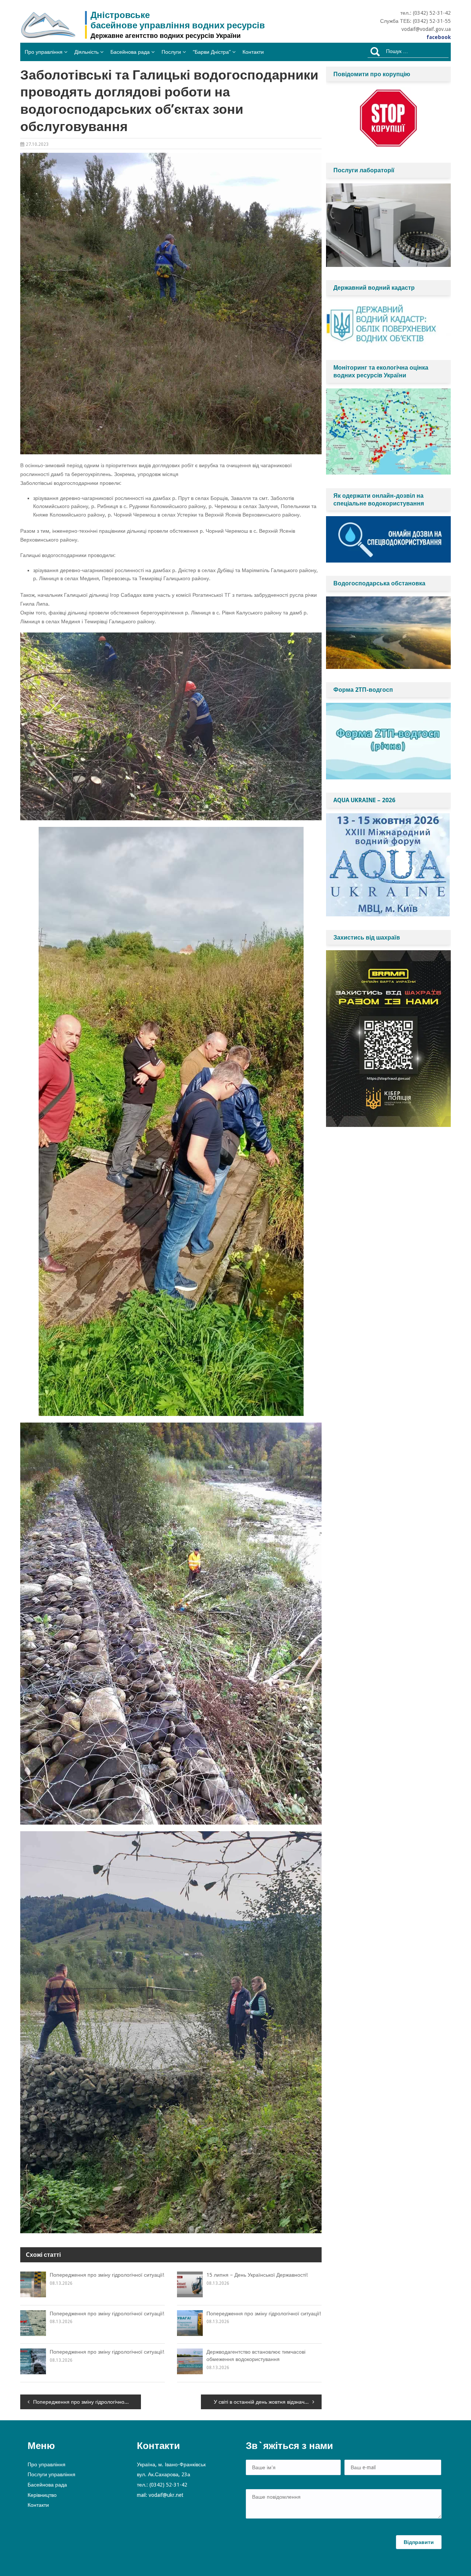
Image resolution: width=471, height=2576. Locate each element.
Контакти (253, 52)
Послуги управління (52, 2474)
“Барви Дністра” (212, 52)
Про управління (44, 52)
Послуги (171, 52)
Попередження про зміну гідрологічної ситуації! (107, 2275)
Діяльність (86, 52)
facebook (439, 37)
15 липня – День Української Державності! (257, 2275)
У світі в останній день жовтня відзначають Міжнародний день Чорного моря (268, 2402)
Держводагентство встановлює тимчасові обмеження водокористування (256, 2355)
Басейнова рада (130, 52)
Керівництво (42, 2495)
